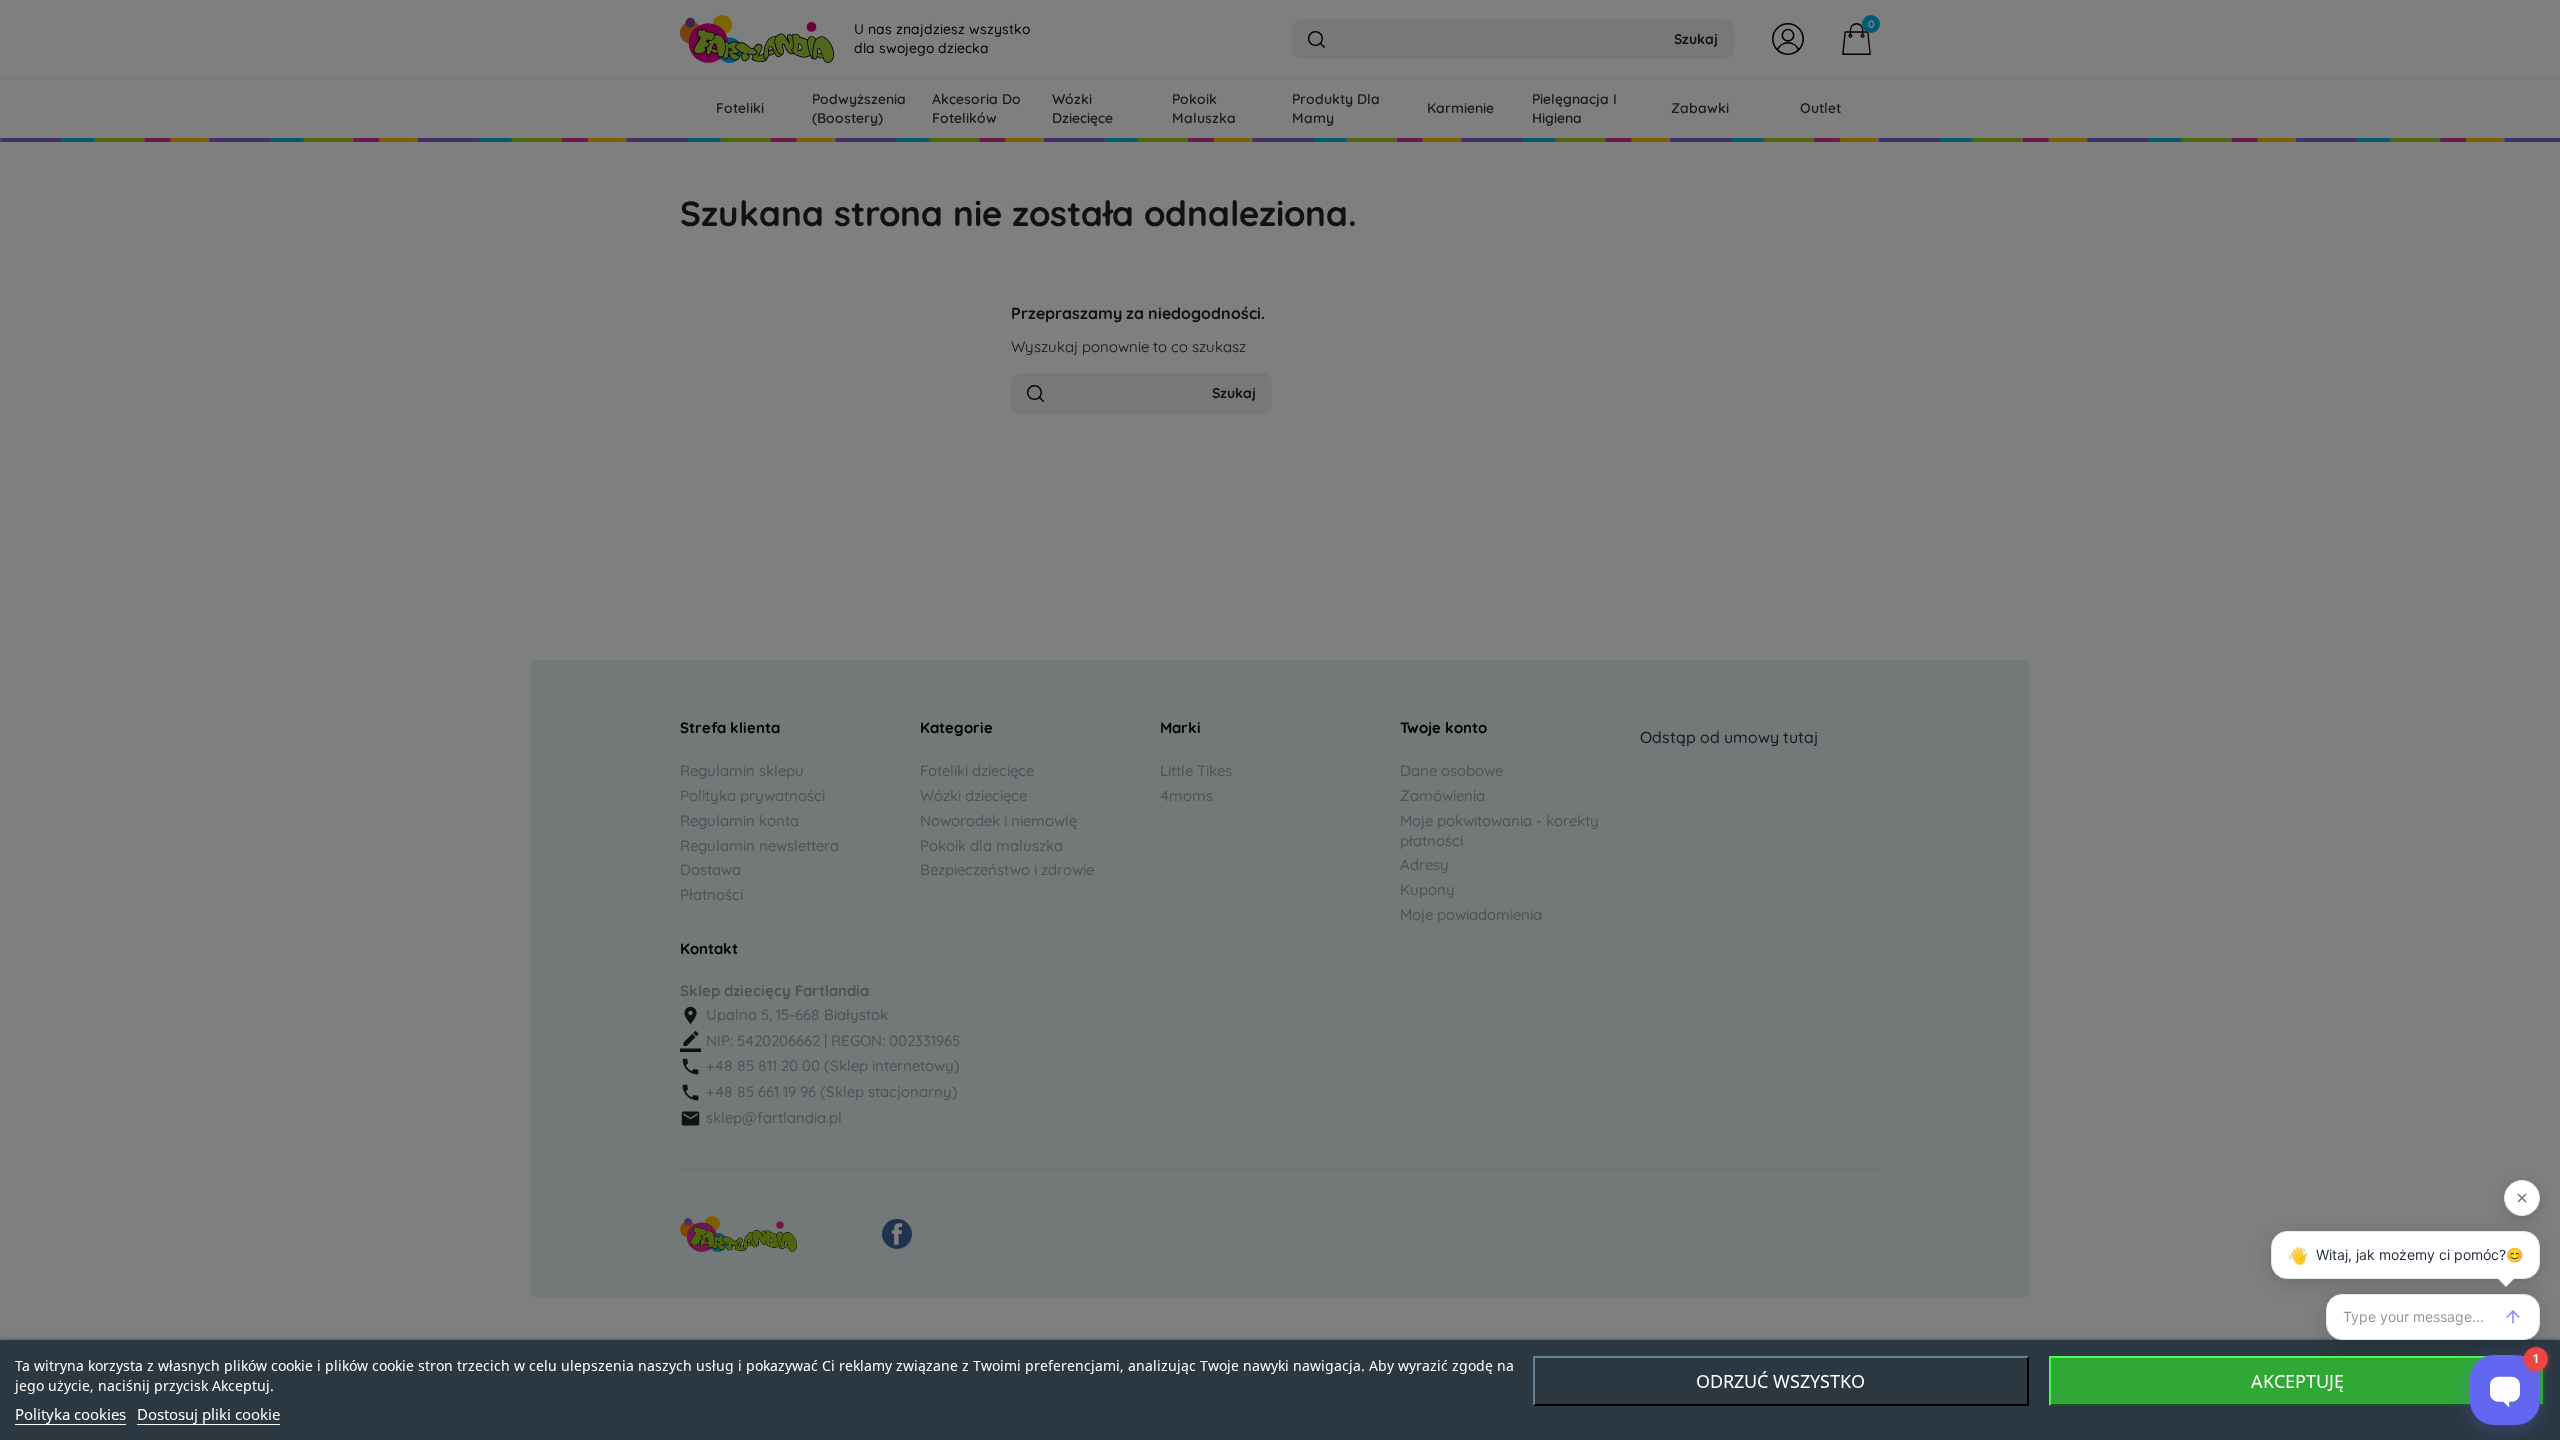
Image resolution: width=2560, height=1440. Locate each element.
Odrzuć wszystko (1780, 1381)
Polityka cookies (70, 1414)
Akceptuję (2297, 1381)
